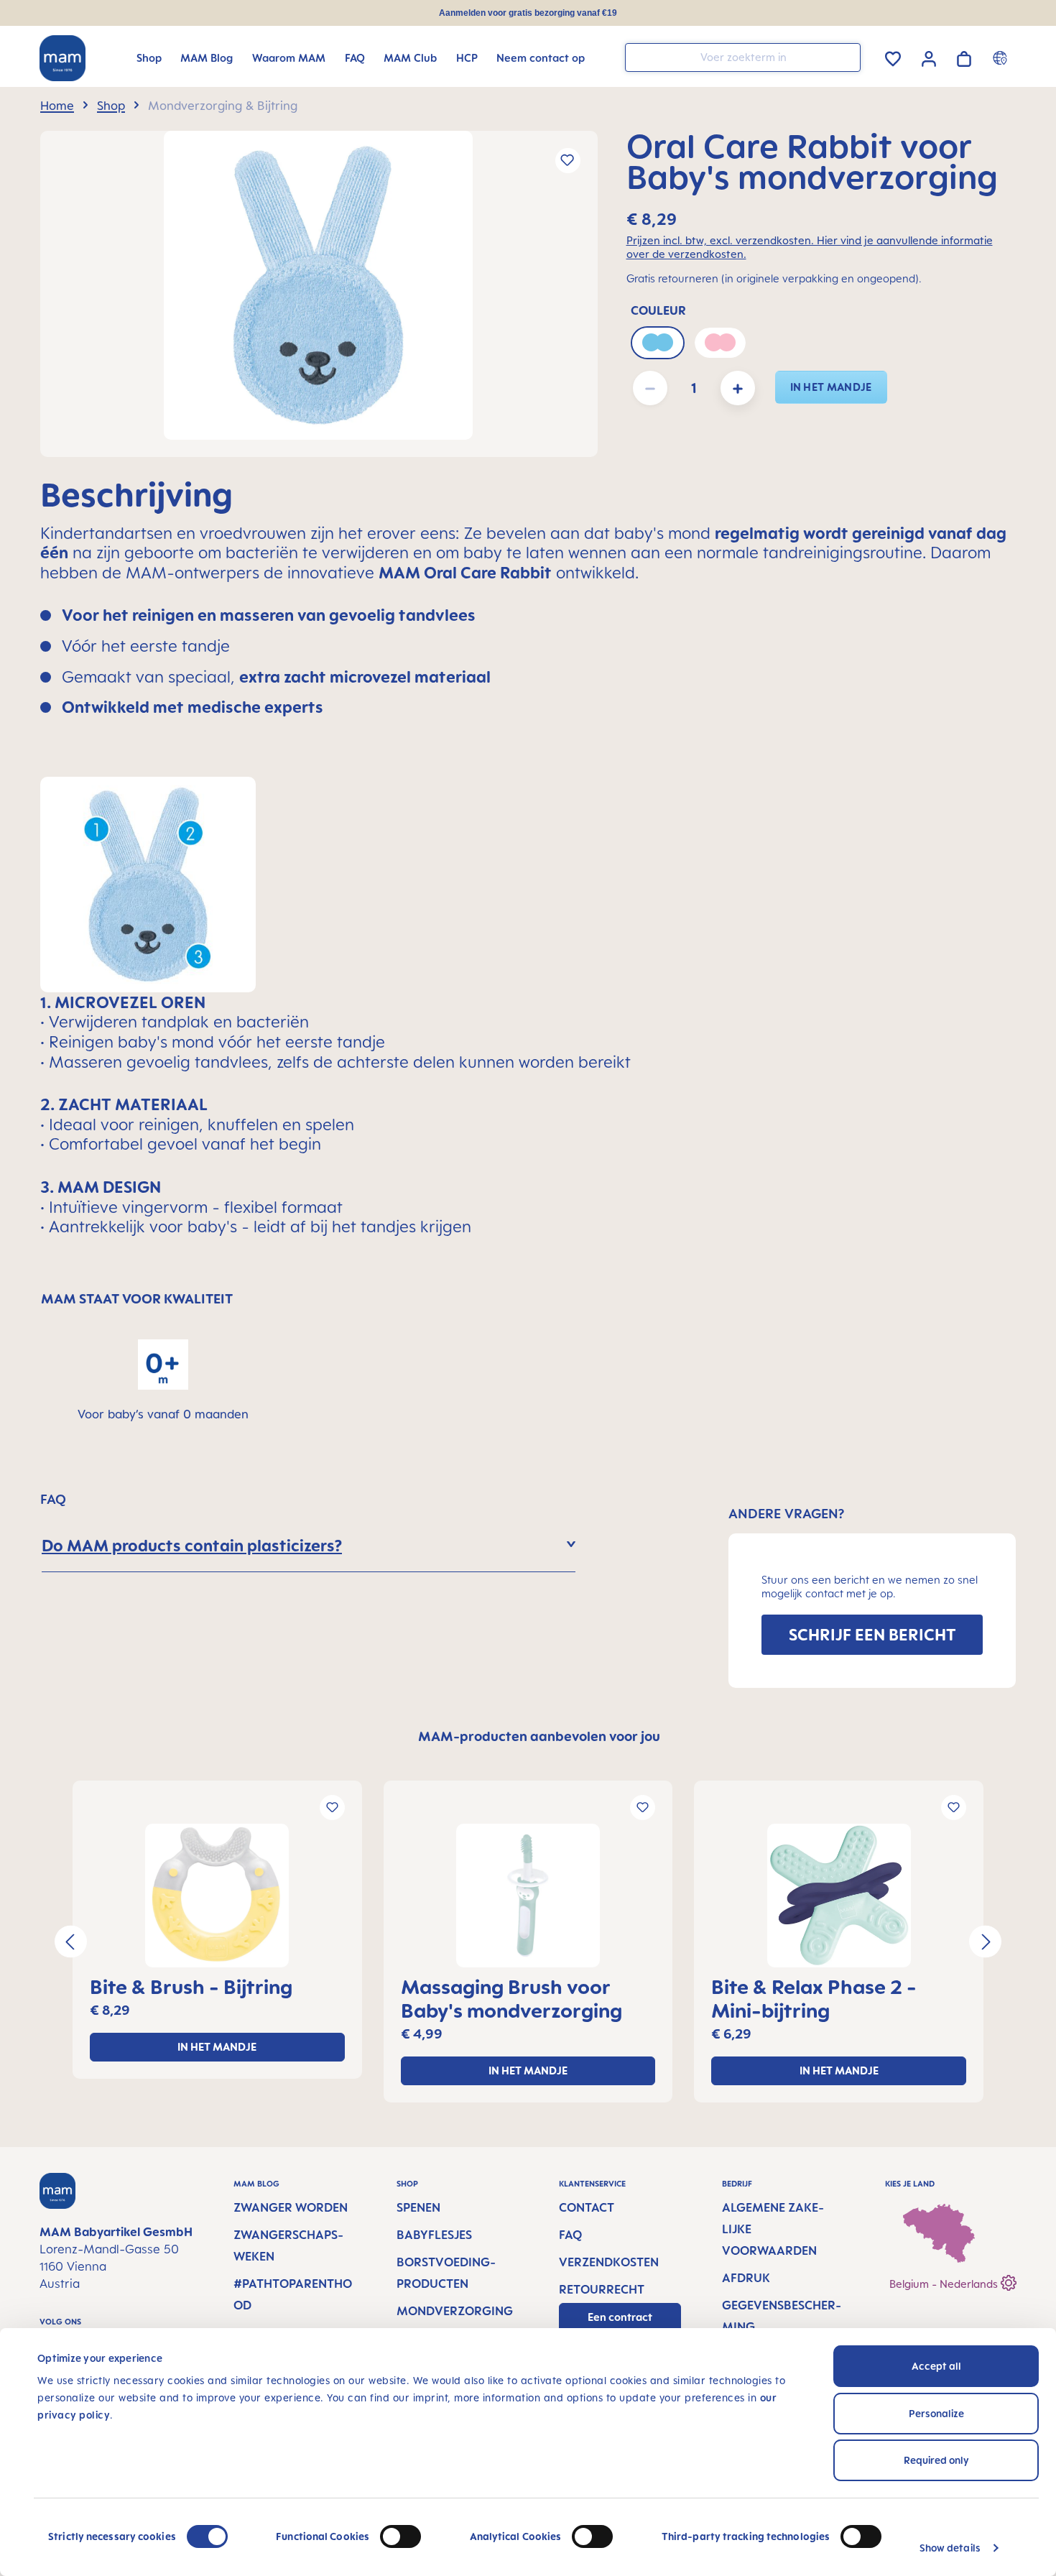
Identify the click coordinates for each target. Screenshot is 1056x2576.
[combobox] (743, 57)
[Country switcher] (1002, 57)
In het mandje (831, 387)
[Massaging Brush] (528, 1896)
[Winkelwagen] (964, 56)
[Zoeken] (846, 56)
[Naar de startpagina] (62, 58)
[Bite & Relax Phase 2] (839, 1896)
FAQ (570, 2235)
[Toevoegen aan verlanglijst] (568, 161)
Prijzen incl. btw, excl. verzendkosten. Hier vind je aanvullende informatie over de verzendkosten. (810, 247)
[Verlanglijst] (893, 56)
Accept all (936, 2366)
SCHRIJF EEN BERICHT (872, 1634)
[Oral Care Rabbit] (318, 285)
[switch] (400, 2536)
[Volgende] (985, 1942)
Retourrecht (602, 2289)
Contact (587, 2207)
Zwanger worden (291, 2207)
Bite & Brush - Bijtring (191, 1986)
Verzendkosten (609, 2262)
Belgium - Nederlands (945, 2284)
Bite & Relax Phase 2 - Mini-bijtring (814, 1998)
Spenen (418, 2207)
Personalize (936, 2413)
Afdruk (746, 2278)
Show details (950, 2548)
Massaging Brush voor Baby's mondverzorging (511, 1998)
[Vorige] (71, 1942)
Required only (936, 2460)
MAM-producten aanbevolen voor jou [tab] (539, 1736)
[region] (319, 294)
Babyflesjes (434, 2235)
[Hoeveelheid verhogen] (738, 388)
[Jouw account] (929, 57)
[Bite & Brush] (217, 1896)
